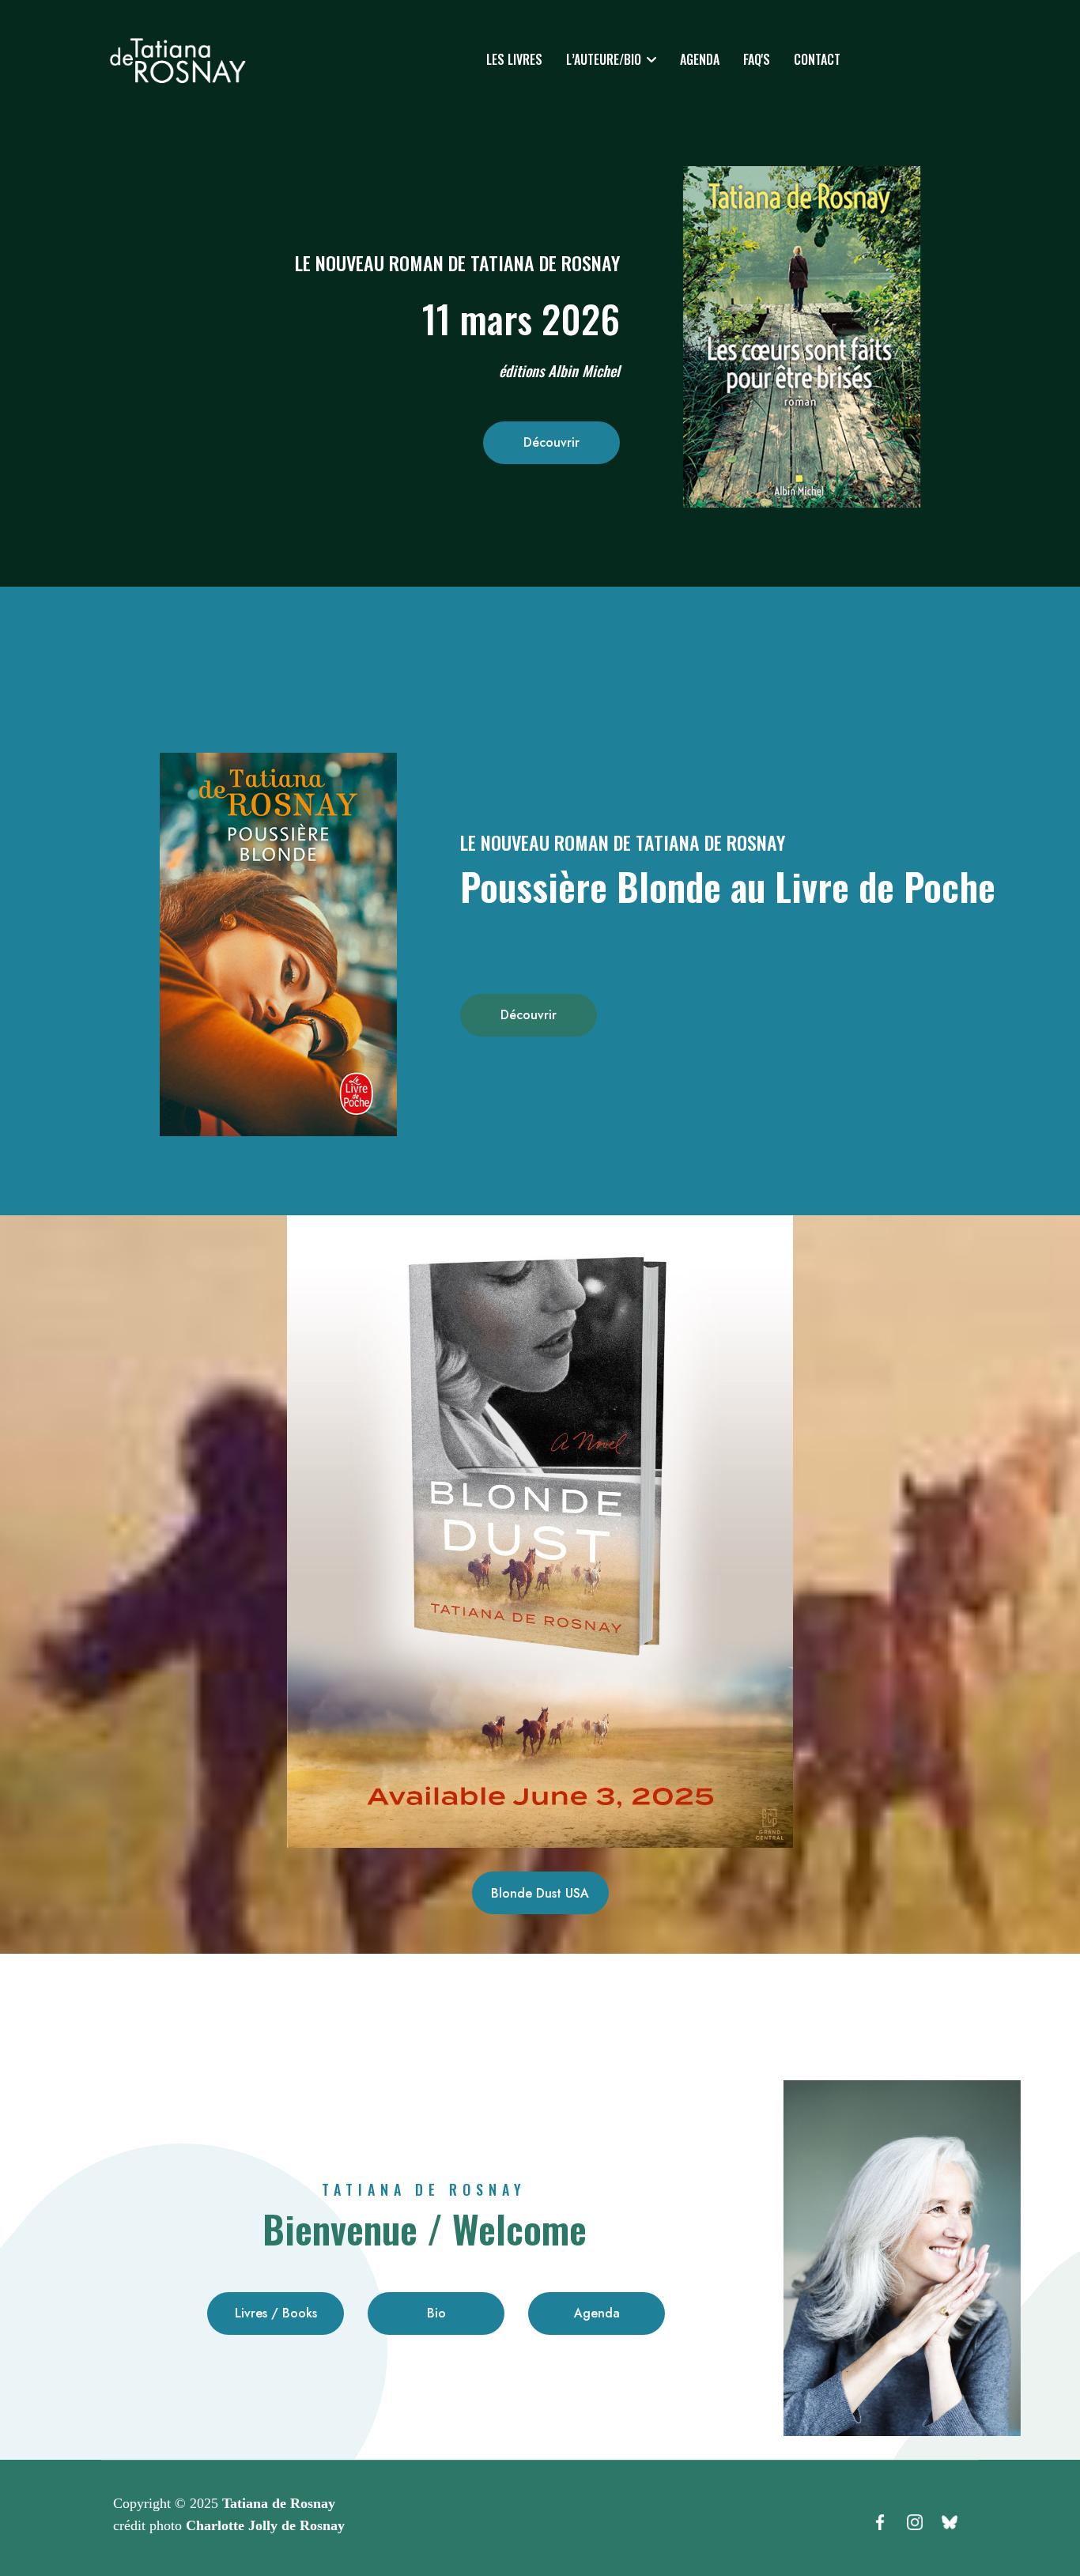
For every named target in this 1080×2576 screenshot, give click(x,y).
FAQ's (757, 59)
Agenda (700, 59)
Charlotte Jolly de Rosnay (265, 2525)
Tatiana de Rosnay (279, 2503)
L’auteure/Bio (604, 59)
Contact (817, 59)
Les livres (514, 59)
